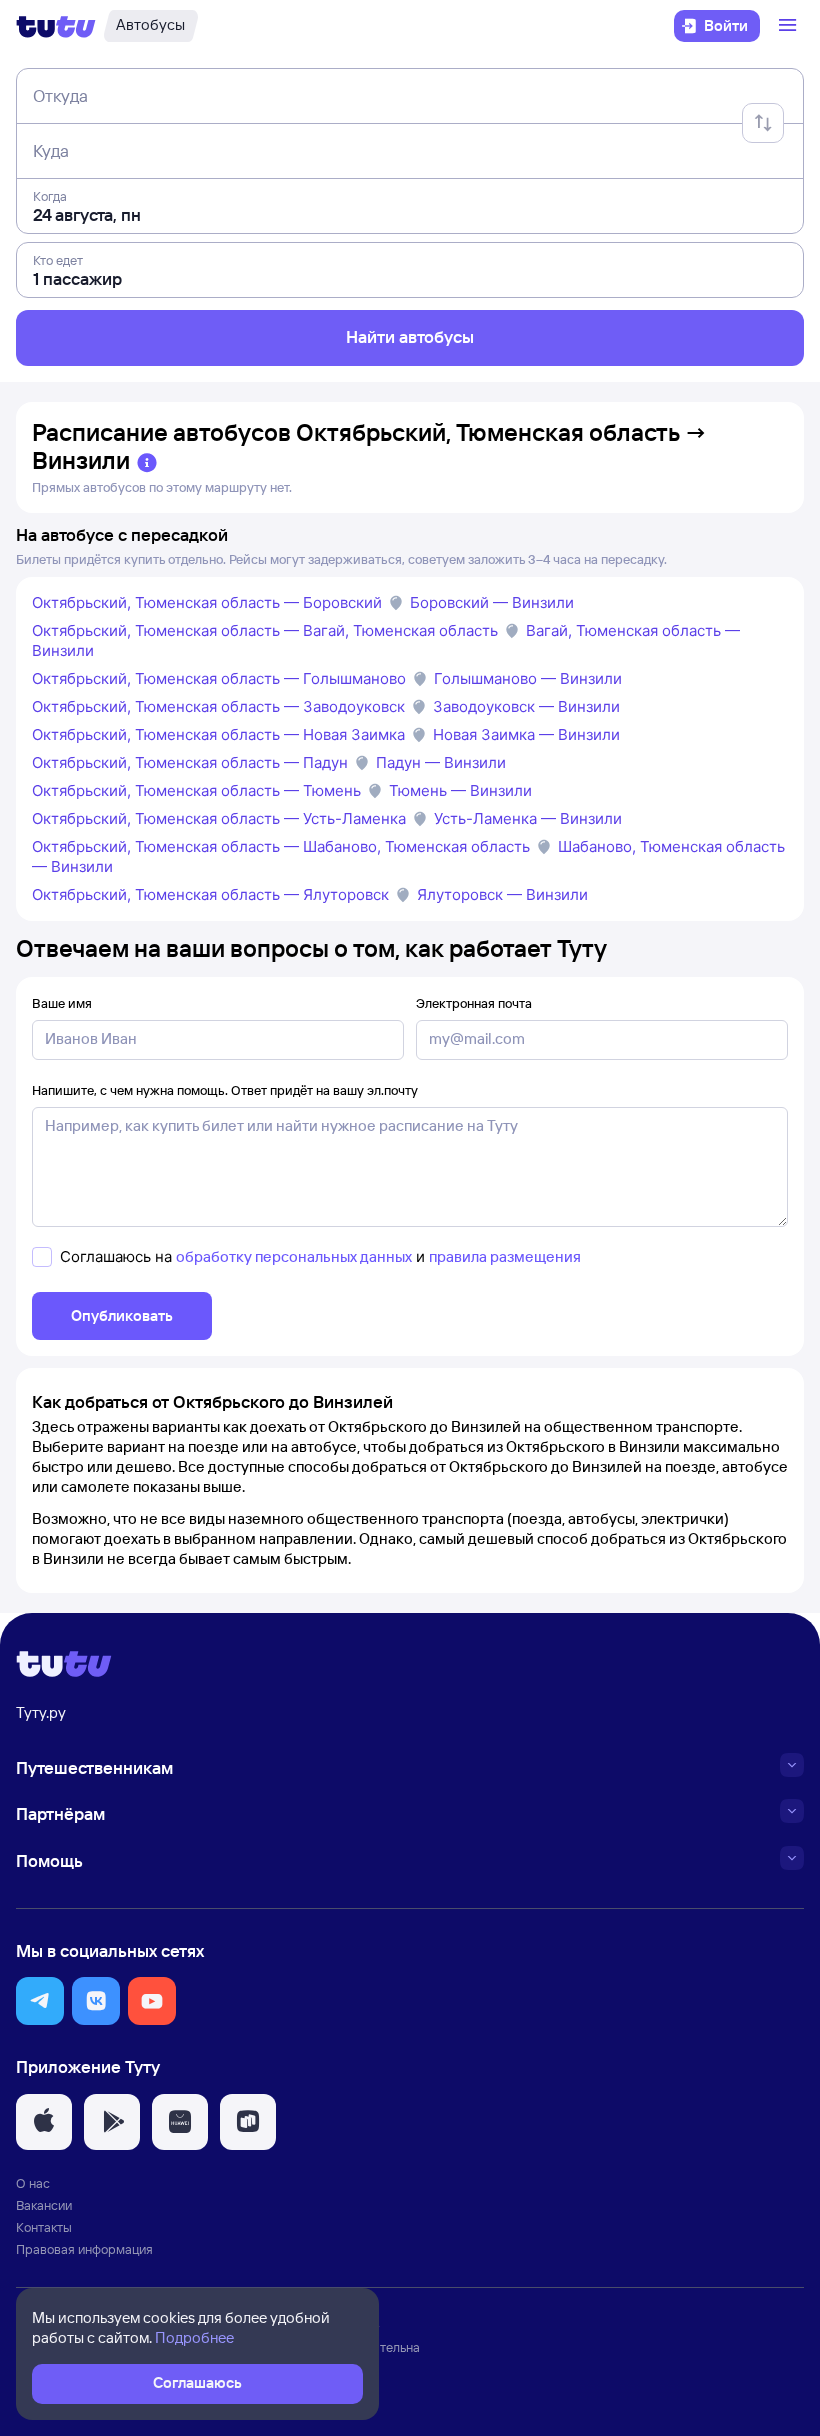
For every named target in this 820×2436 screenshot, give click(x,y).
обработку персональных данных (294, 1256)
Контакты (44, 2227)
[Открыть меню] (790, 26)
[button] (40, 2001)
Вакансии (44, 2205)
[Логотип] (56, 26)
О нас (33, 2183)
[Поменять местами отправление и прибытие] (763, 123)
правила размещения (505, 1256)
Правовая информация (84, 2249)
